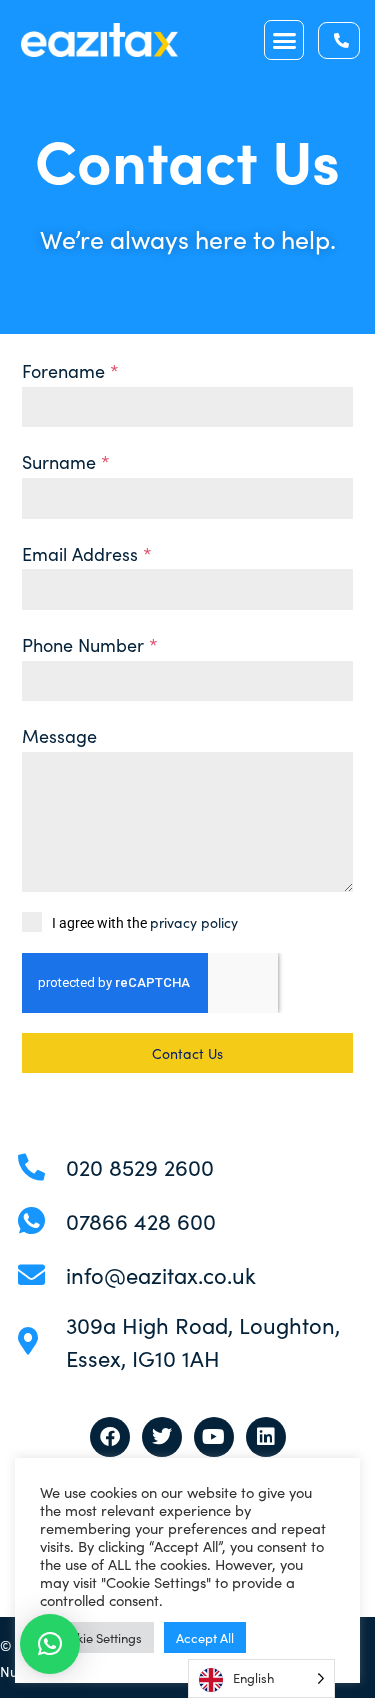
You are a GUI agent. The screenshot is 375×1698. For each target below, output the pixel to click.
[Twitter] (162, 1437)
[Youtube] (214, 1437)
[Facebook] (110, 1437)
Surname (66, 461)
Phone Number (90, 644)
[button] (284, 40)
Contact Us (187, 1053)
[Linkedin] (266, 1437)
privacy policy (194, 922)
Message (59, 735)
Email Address (87, 553)
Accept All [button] (205, 1637)
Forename (70, 370)
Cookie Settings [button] (97, 1637)
